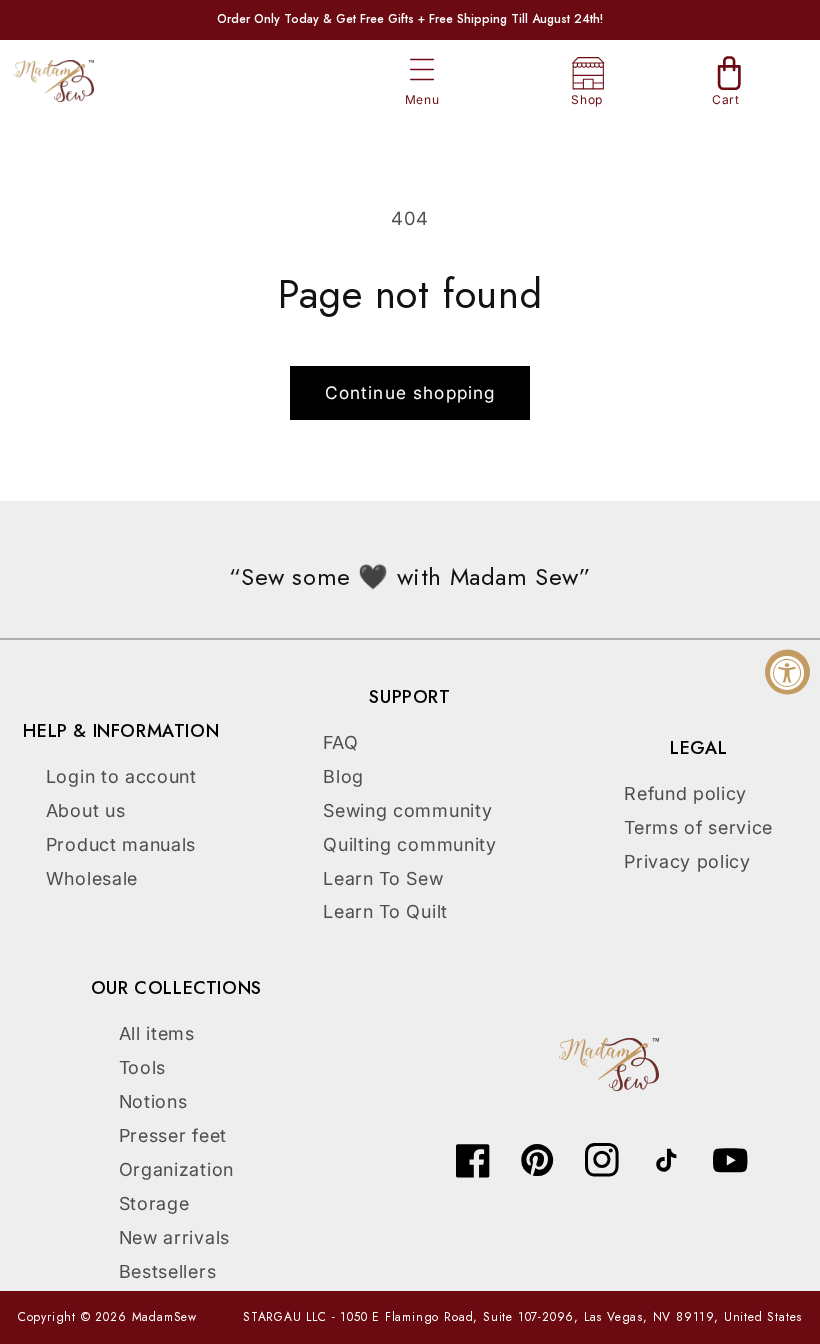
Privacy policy (687, 861)
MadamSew (164, 1317)
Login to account (121, 776)
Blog (343, 776)
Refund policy (685, 793)
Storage (154, 1203)
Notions (153, 1101)
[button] (422, 70)
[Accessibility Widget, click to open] (787, 672)
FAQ (340, 742)
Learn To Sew (383, 878)
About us (86, 810)
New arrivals (174, 1237)
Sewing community (407, 810)
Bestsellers (168, 1271)
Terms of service (698, 827)
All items (157, 1033)
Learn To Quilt (385, 911)
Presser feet (173, 1135)
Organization (176, 1169)
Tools (142, 1067)
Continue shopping (410, 392)
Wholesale (92, 878)
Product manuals (121, 844)
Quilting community (409, 844)
